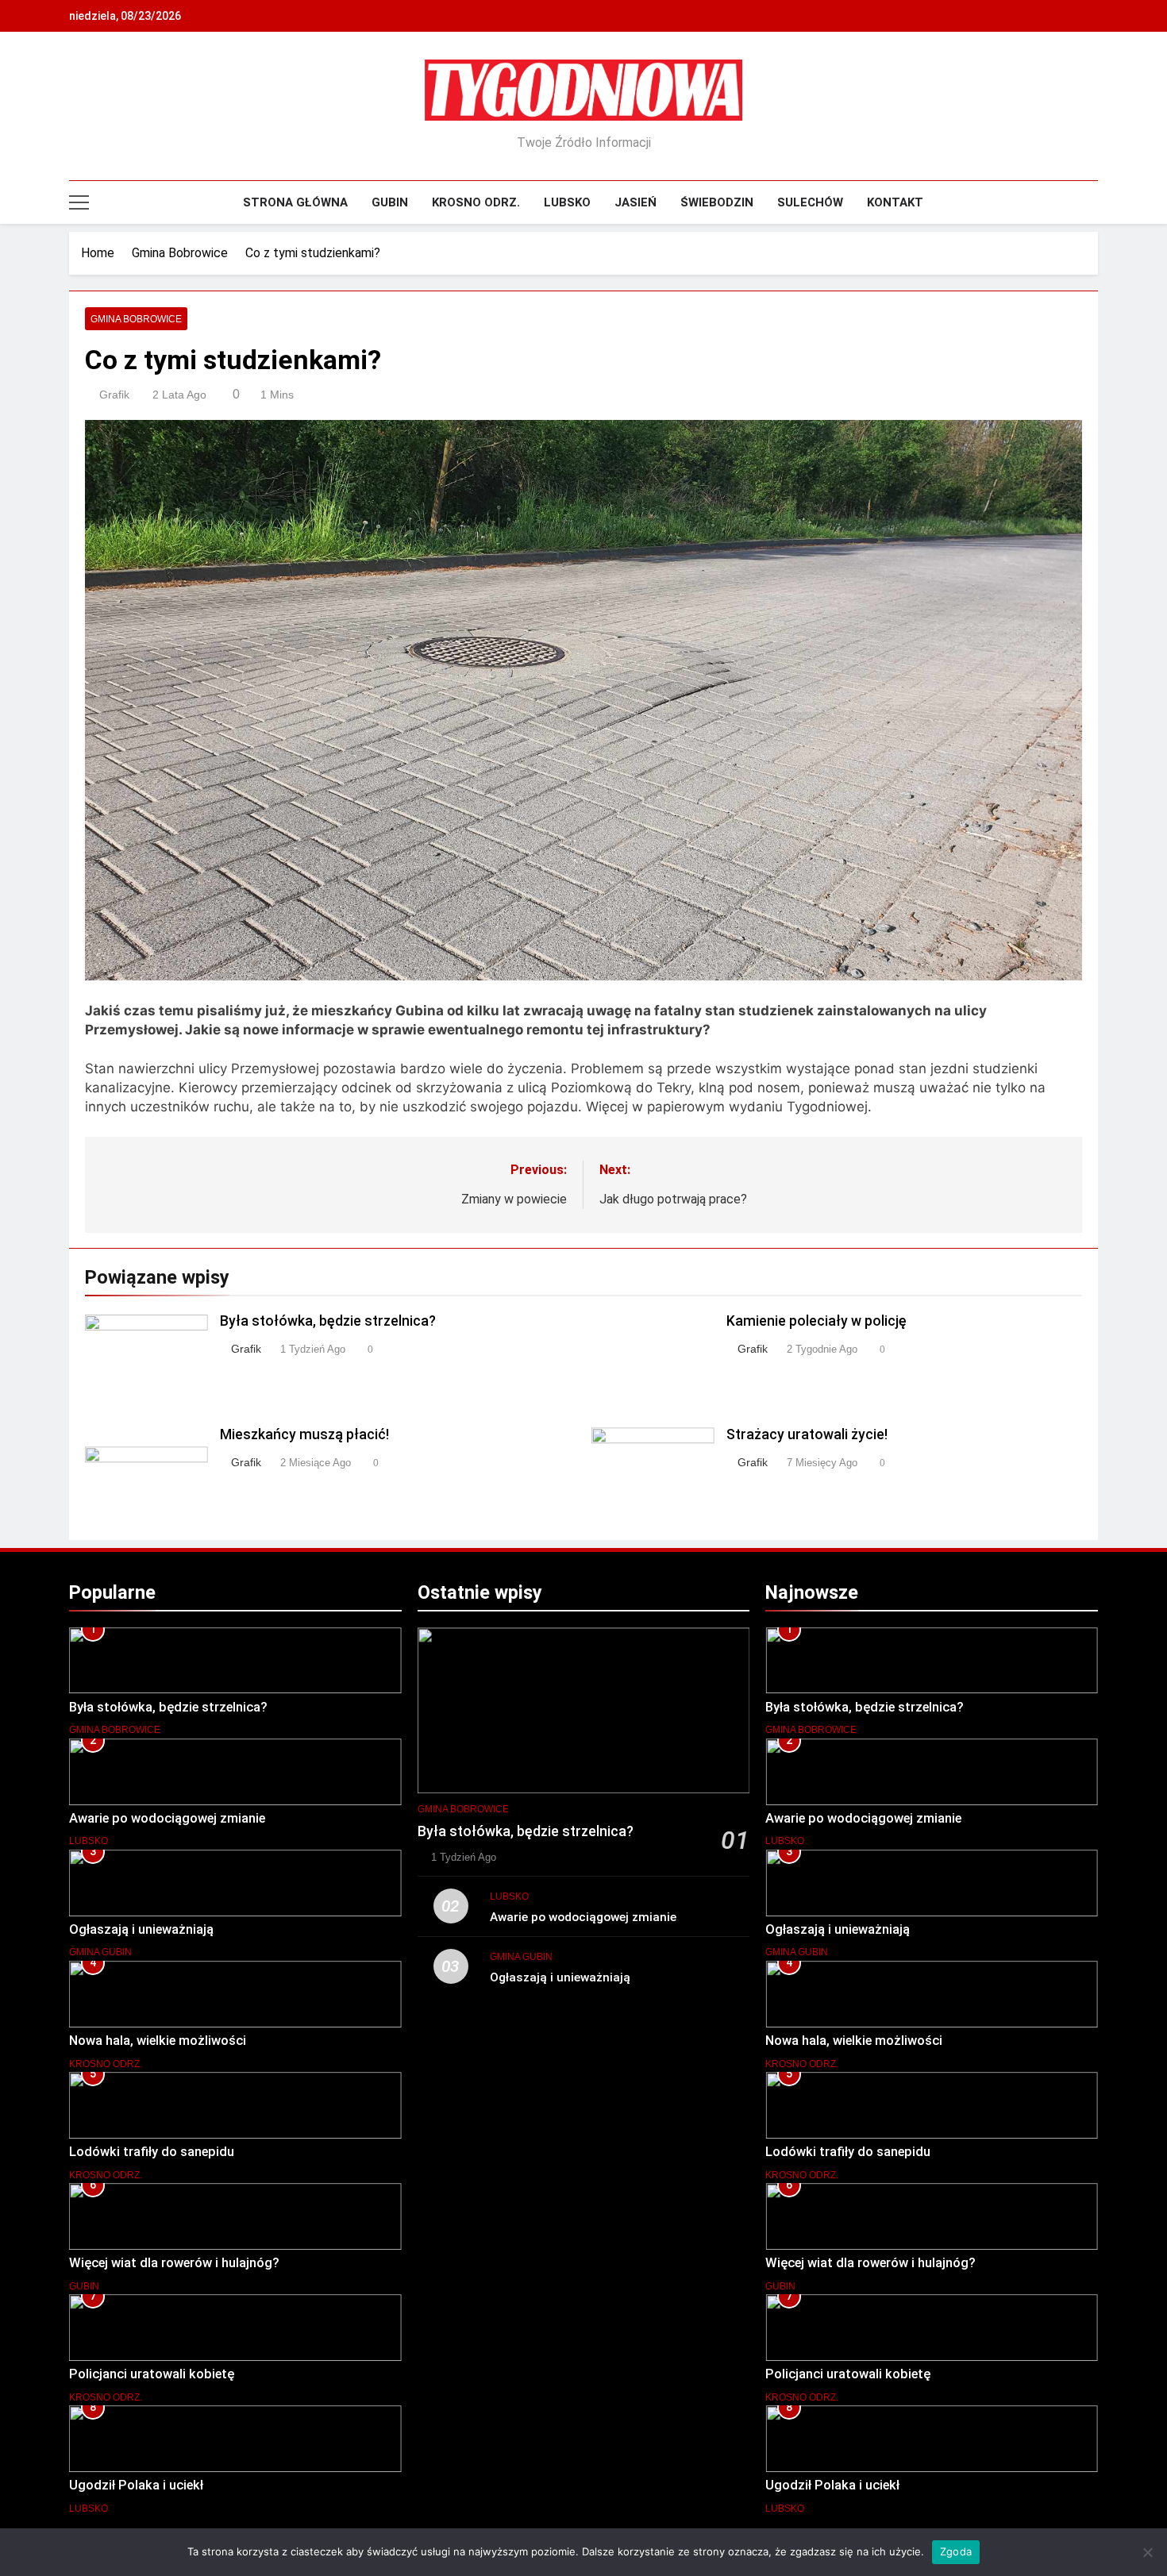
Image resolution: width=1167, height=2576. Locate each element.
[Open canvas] (79, 202)
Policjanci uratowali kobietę (152, 2374)
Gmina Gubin (100, 1952)
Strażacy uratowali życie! (807, 1434)
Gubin (390, 202)
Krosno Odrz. (476, 202)
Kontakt (895, 202)
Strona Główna (295, 202)
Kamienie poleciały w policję (817, 1321)
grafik (114, 395)
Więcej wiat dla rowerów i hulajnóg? (174, 2263)
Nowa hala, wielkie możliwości (158, 2041)
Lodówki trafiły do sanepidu (152, 2152)
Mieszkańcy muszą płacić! (304, 1434)
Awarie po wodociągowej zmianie (167, 1818)
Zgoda (956, 2551)
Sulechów (810, 202)
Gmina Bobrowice (136, 319)
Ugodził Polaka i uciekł (136, 2485)
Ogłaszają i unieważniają (141, 1929)
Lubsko (567, 202)
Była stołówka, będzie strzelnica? (328, 1321)
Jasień (635, 202)
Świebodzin (717, 202)
